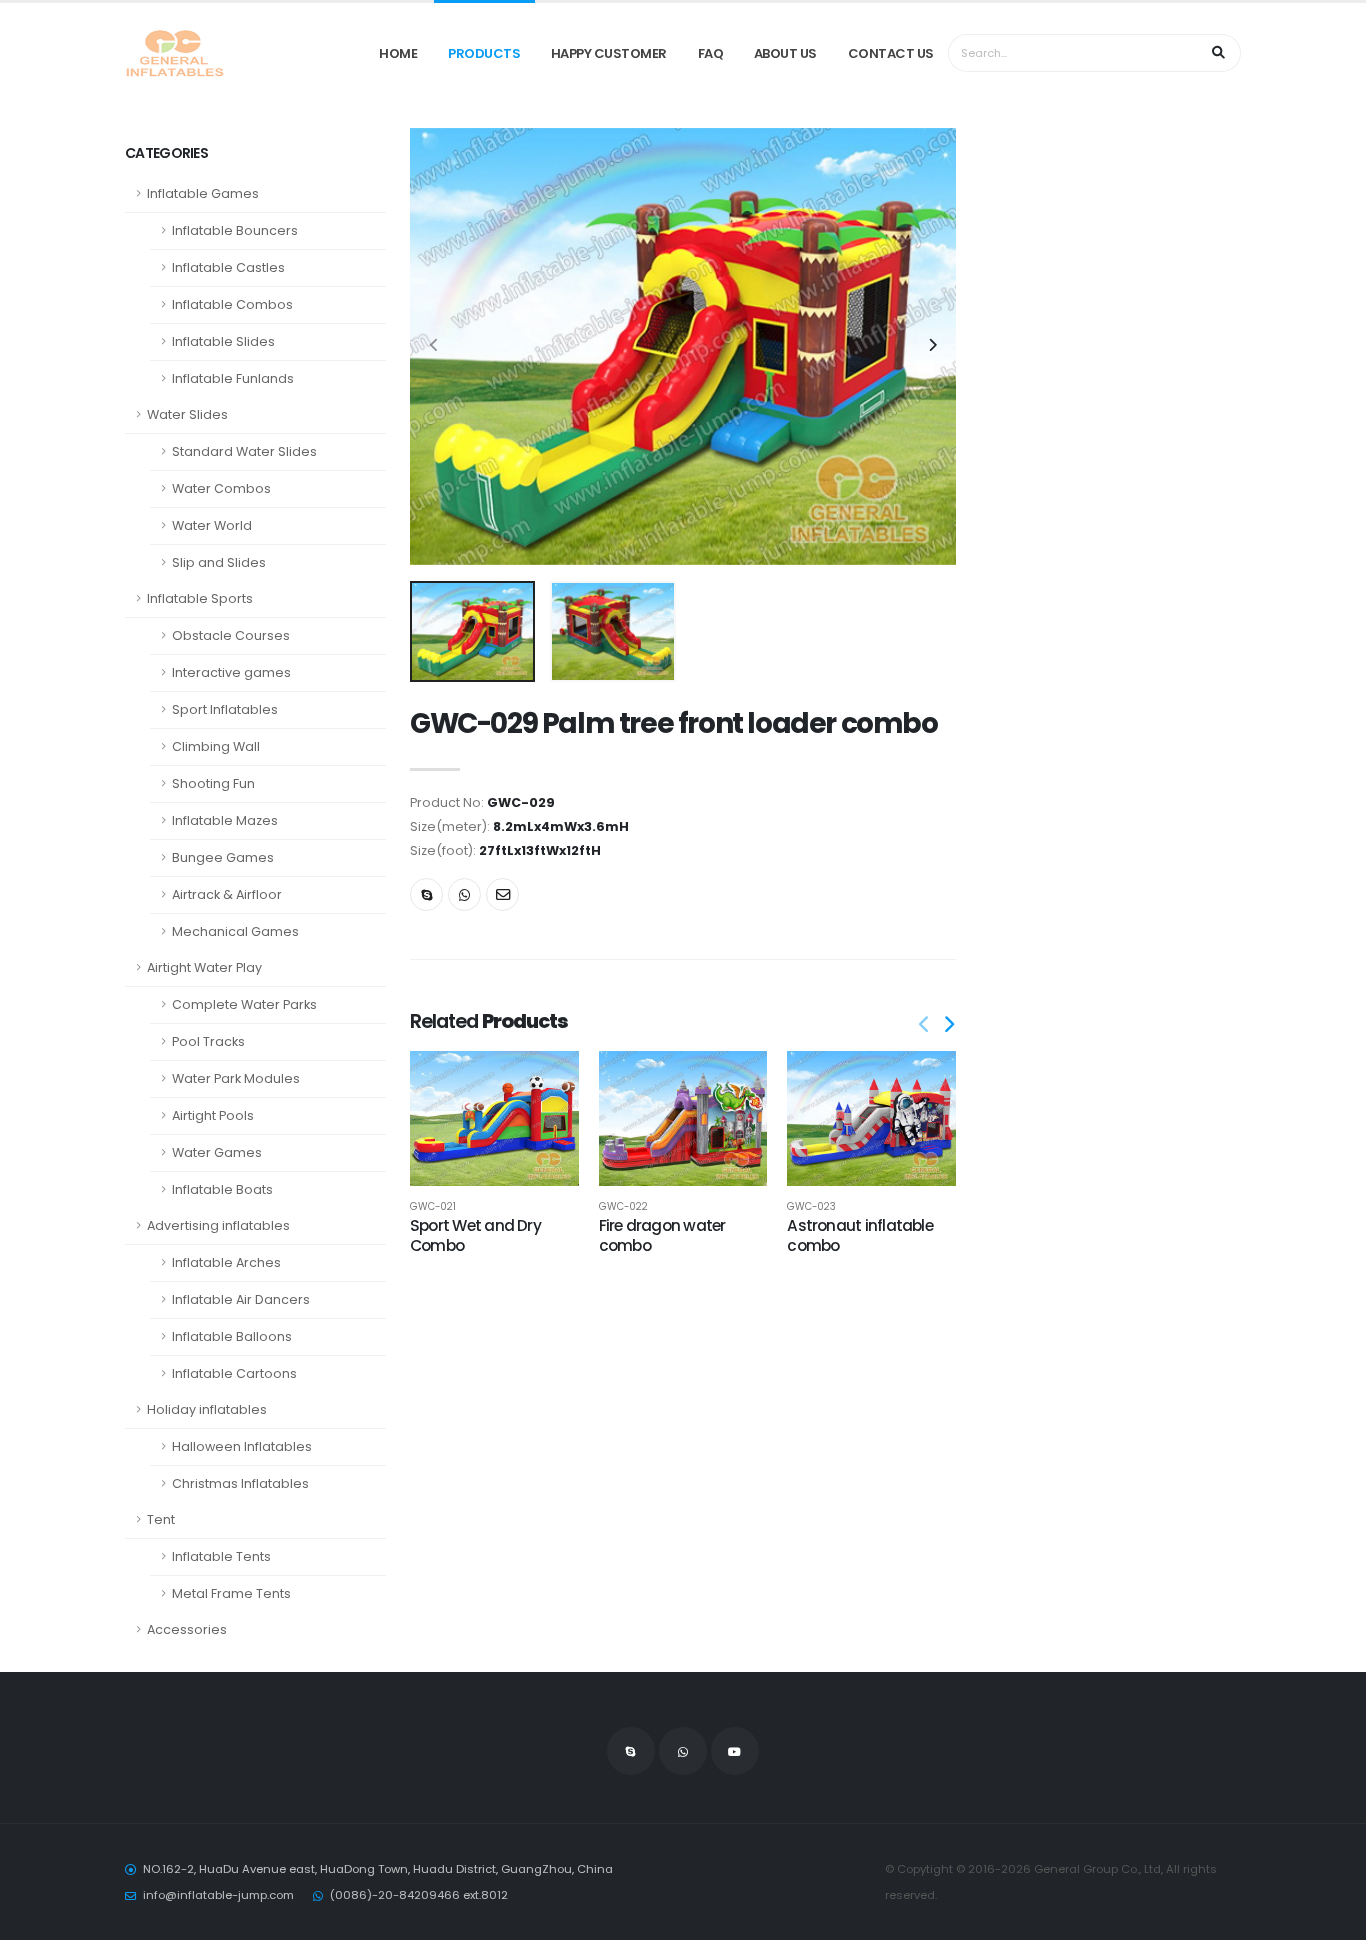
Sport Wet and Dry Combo (475, 1235)
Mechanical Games (235, 931)
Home (398, 53)
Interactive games (231, 672)
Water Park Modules (236, 1078)
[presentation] (435, 346)
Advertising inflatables (218, 1225)
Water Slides (187, 414)
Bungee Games (223, 857)
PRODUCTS (484, 53)
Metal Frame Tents (231, 1593)
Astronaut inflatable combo (860, 1235)
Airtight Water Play (204, 967)
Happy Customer (609, 53)
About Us (785, 53)
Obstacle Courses (231, 635)
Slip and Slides (219, 562)
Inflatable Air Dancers (241, 1299)
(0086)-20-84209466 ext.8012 (419, 1895)
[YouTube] (735, 1751)
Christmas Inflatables (240, 1483)
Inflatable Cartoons (234, 1373)
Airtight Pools (213, 1115)
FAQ (711, 53)
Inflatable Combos (232, 304)
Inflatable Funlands (233, 378)
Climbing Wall (216, 746)
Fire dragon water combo (662, 1235)
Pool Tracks (208, 1041)
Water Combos (221, 488)
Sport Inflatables (225, 709)
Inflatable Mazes (225, 820)
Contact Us (891, 53)
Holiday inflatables (207, 1409)
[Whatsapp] (464, 894)
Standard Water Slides (244, 451)
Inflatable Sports (200, 598)
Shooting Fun (213, 783)
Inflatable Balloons (232, 1336)
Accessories (187, 1629)
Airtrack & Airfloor (227, 894)
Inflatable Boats (222, 1189)
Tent (161, 1519)
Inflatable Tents (221, 1556)
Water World (212, 525)
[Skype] (426, 894)
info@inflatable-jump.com (218, 1895)
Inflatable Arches (226, 1262)
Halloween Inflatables (242, 1446)
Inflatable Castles (228, 267)
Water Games (217, 1152)
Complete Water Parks (244, 1004)
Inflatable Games (203, 193)
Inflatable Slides (223, 341)
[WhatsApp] (683, 1751)
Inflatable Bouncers (235, 230)
